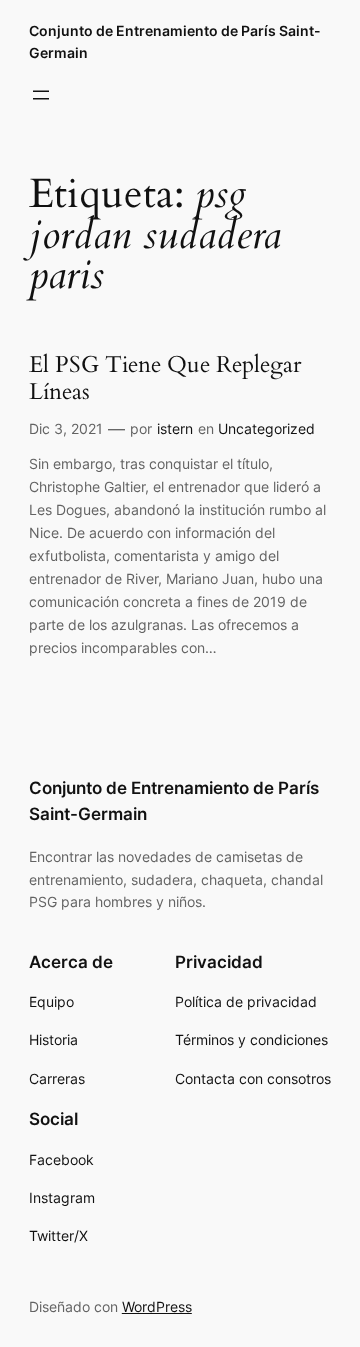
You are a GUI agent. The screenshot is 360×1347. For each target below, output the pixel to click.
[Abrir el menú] (41, 95)
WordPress (157, 1306)
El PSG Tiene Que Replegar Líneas (165, 379)
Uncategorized (266, 428)
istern (175, 428)
